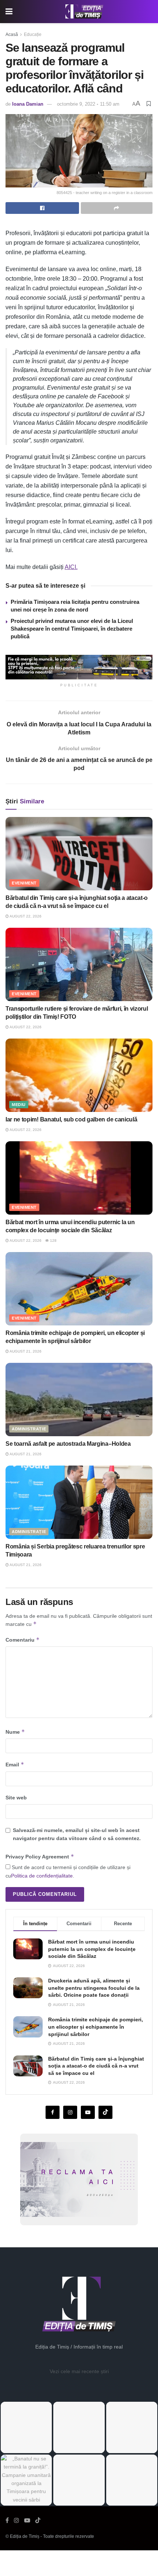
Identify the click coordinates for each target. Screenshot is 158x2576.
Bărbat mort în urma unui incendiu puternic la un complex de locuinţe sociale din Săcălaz (92, 1949)
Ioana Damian (28, 104)
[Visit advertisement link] (79, 667)
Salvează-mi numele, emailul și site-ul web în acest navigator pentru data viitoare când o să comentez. (77, 1834)
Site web (16, 1798)
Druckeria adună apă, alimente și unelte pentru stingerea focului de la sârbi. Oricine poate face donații (94, 1988)
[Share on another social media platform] (117, 208)
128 (53, 1240)
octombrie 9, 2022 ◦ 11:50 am (88, 104)
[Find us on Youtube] (88, 2112)
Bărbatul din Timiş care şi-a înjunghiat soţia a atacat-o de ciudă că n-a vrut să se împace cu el (96, 2066)
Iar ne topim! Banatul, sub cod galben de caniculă (71, 1119)
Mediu (19, 1105)
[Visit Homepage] (85, 12)
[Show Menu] (9, 12)
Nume (15, 1732)
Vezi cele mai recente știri (79, 2371)
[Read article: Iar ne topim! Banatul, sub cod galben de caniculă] (79, 1075)
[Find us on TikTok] (38, 2521)
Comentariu (23, 1640)
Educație (33, 34)
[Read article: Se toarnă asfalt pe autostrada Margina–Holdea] (79, 1400)
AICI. (71, 567)
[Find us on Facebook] (53, 2112)
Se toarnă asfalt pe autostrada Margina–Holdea (68, 1444)
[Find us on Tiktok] (105, 2112)
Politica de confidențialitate (42, 1876)
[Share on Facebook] (42, 208)
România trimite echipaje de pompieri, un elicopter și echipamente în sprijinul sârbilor (96, 2027)
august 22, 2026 (25, 916)
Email (15, 1764)
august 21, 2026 (25, 1351)
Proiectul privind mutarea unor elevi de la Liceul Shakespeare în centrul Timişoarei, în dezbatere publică (72, 629)
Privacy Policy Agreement (40, 1856)
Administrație (29, 1429)
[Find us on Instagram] (70, 2112)
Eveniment (24, 883)
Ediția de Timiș (25, 2536)
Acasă (12, 34)
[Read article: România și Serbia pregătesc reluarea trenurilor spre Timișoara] (79, 1502)
